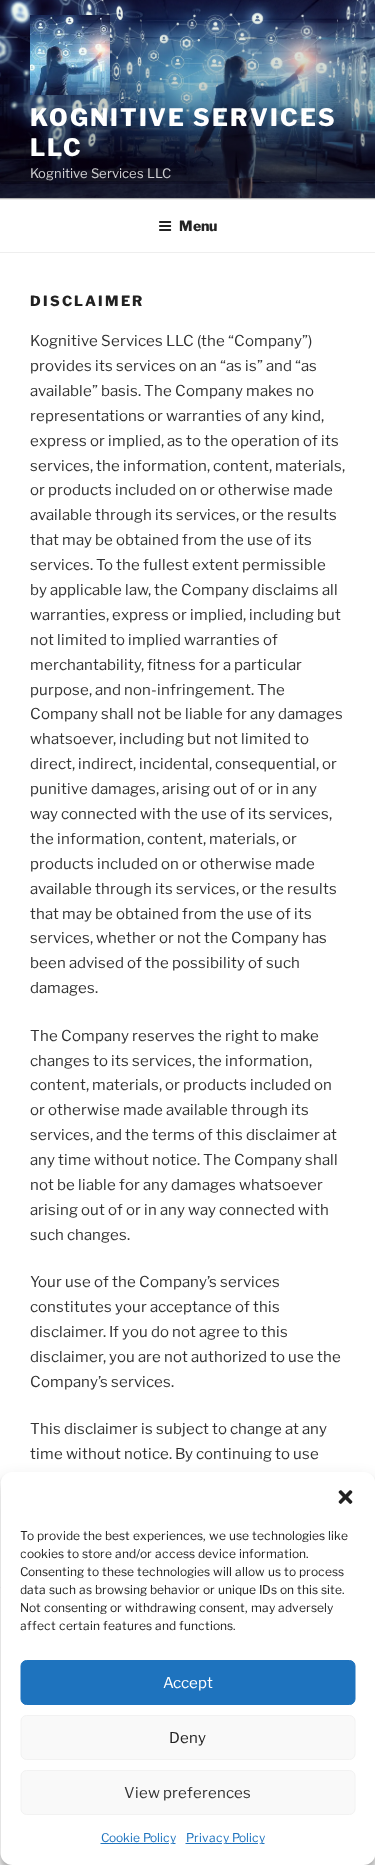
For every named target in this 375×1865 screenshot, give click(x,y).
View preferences (187, 1793)
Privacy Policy (225, 1837)
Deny (187, 1738)
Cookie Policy (138, 1837)
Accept (188, 1683)
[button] (345, 1497)
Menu (198, 225)
